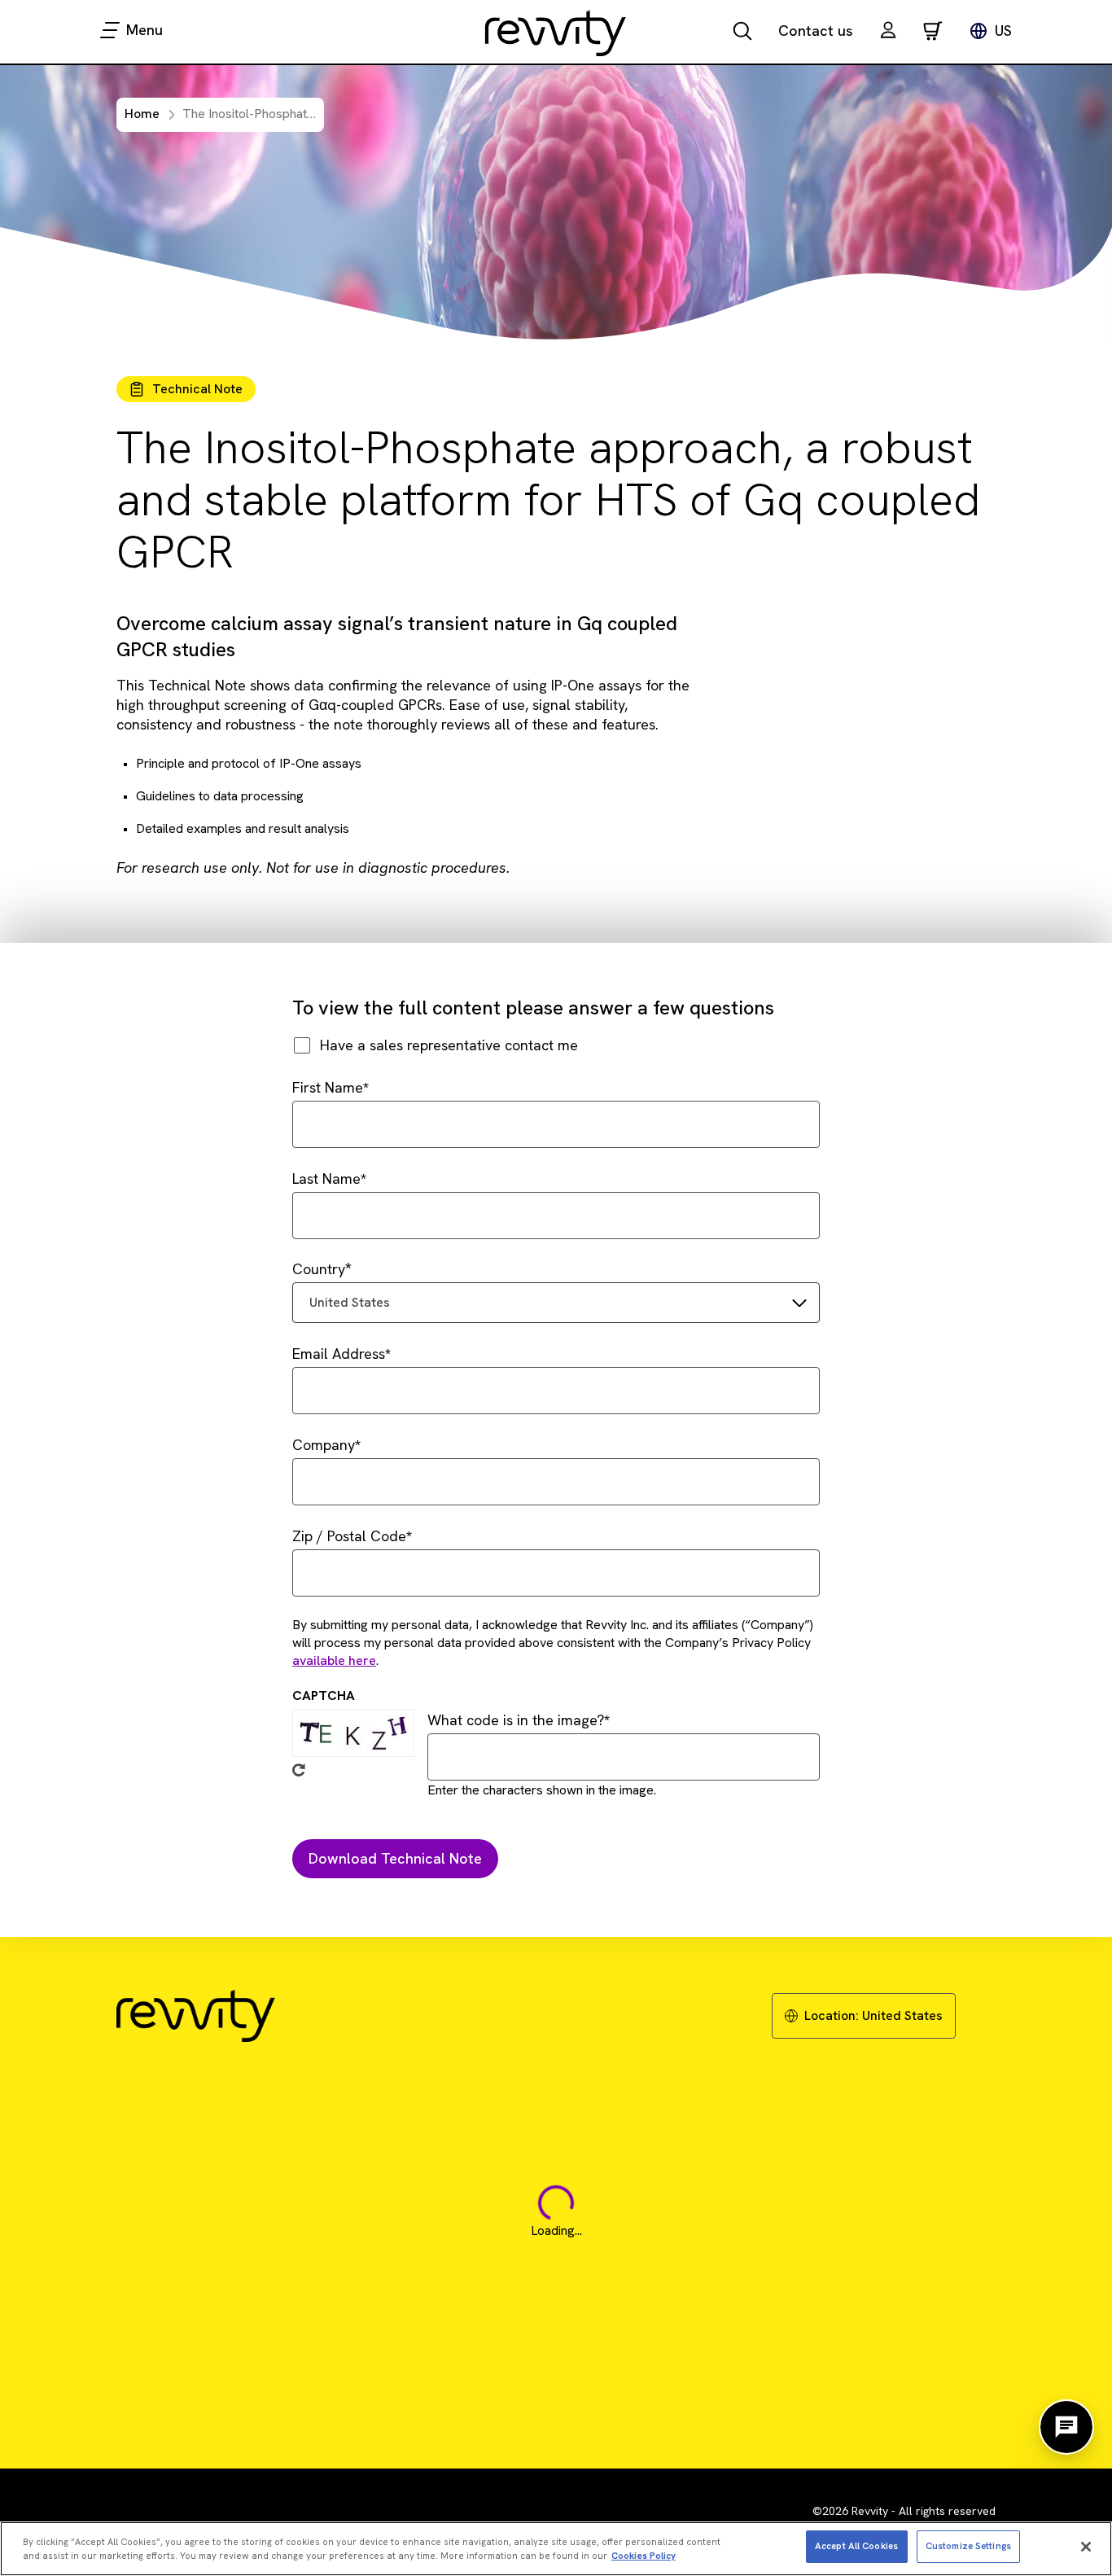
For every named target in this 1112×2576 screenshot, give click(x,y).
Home (142, 114)
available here (334, 1660)
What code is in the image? (516, 1720)
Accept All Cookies (856, 2546)
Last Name (326, 1178)
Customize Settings (968, 2546)
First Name (328, 1087)
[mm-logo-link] (556, 33)
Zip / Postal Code (349, 1536)
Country (319, 1269)
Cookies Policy (644, 2556)
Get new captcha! (299, 1770)
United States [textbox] (350, 1302)
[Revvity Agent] (1066, 2427)
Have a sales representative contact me (449, 1045)
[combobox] (556, 1303)
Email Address (339, 1354)
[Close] (1086, 2547)
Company (324, 1445)
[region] (556, 2549)
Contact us (816, 31)
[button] (888, 32)
